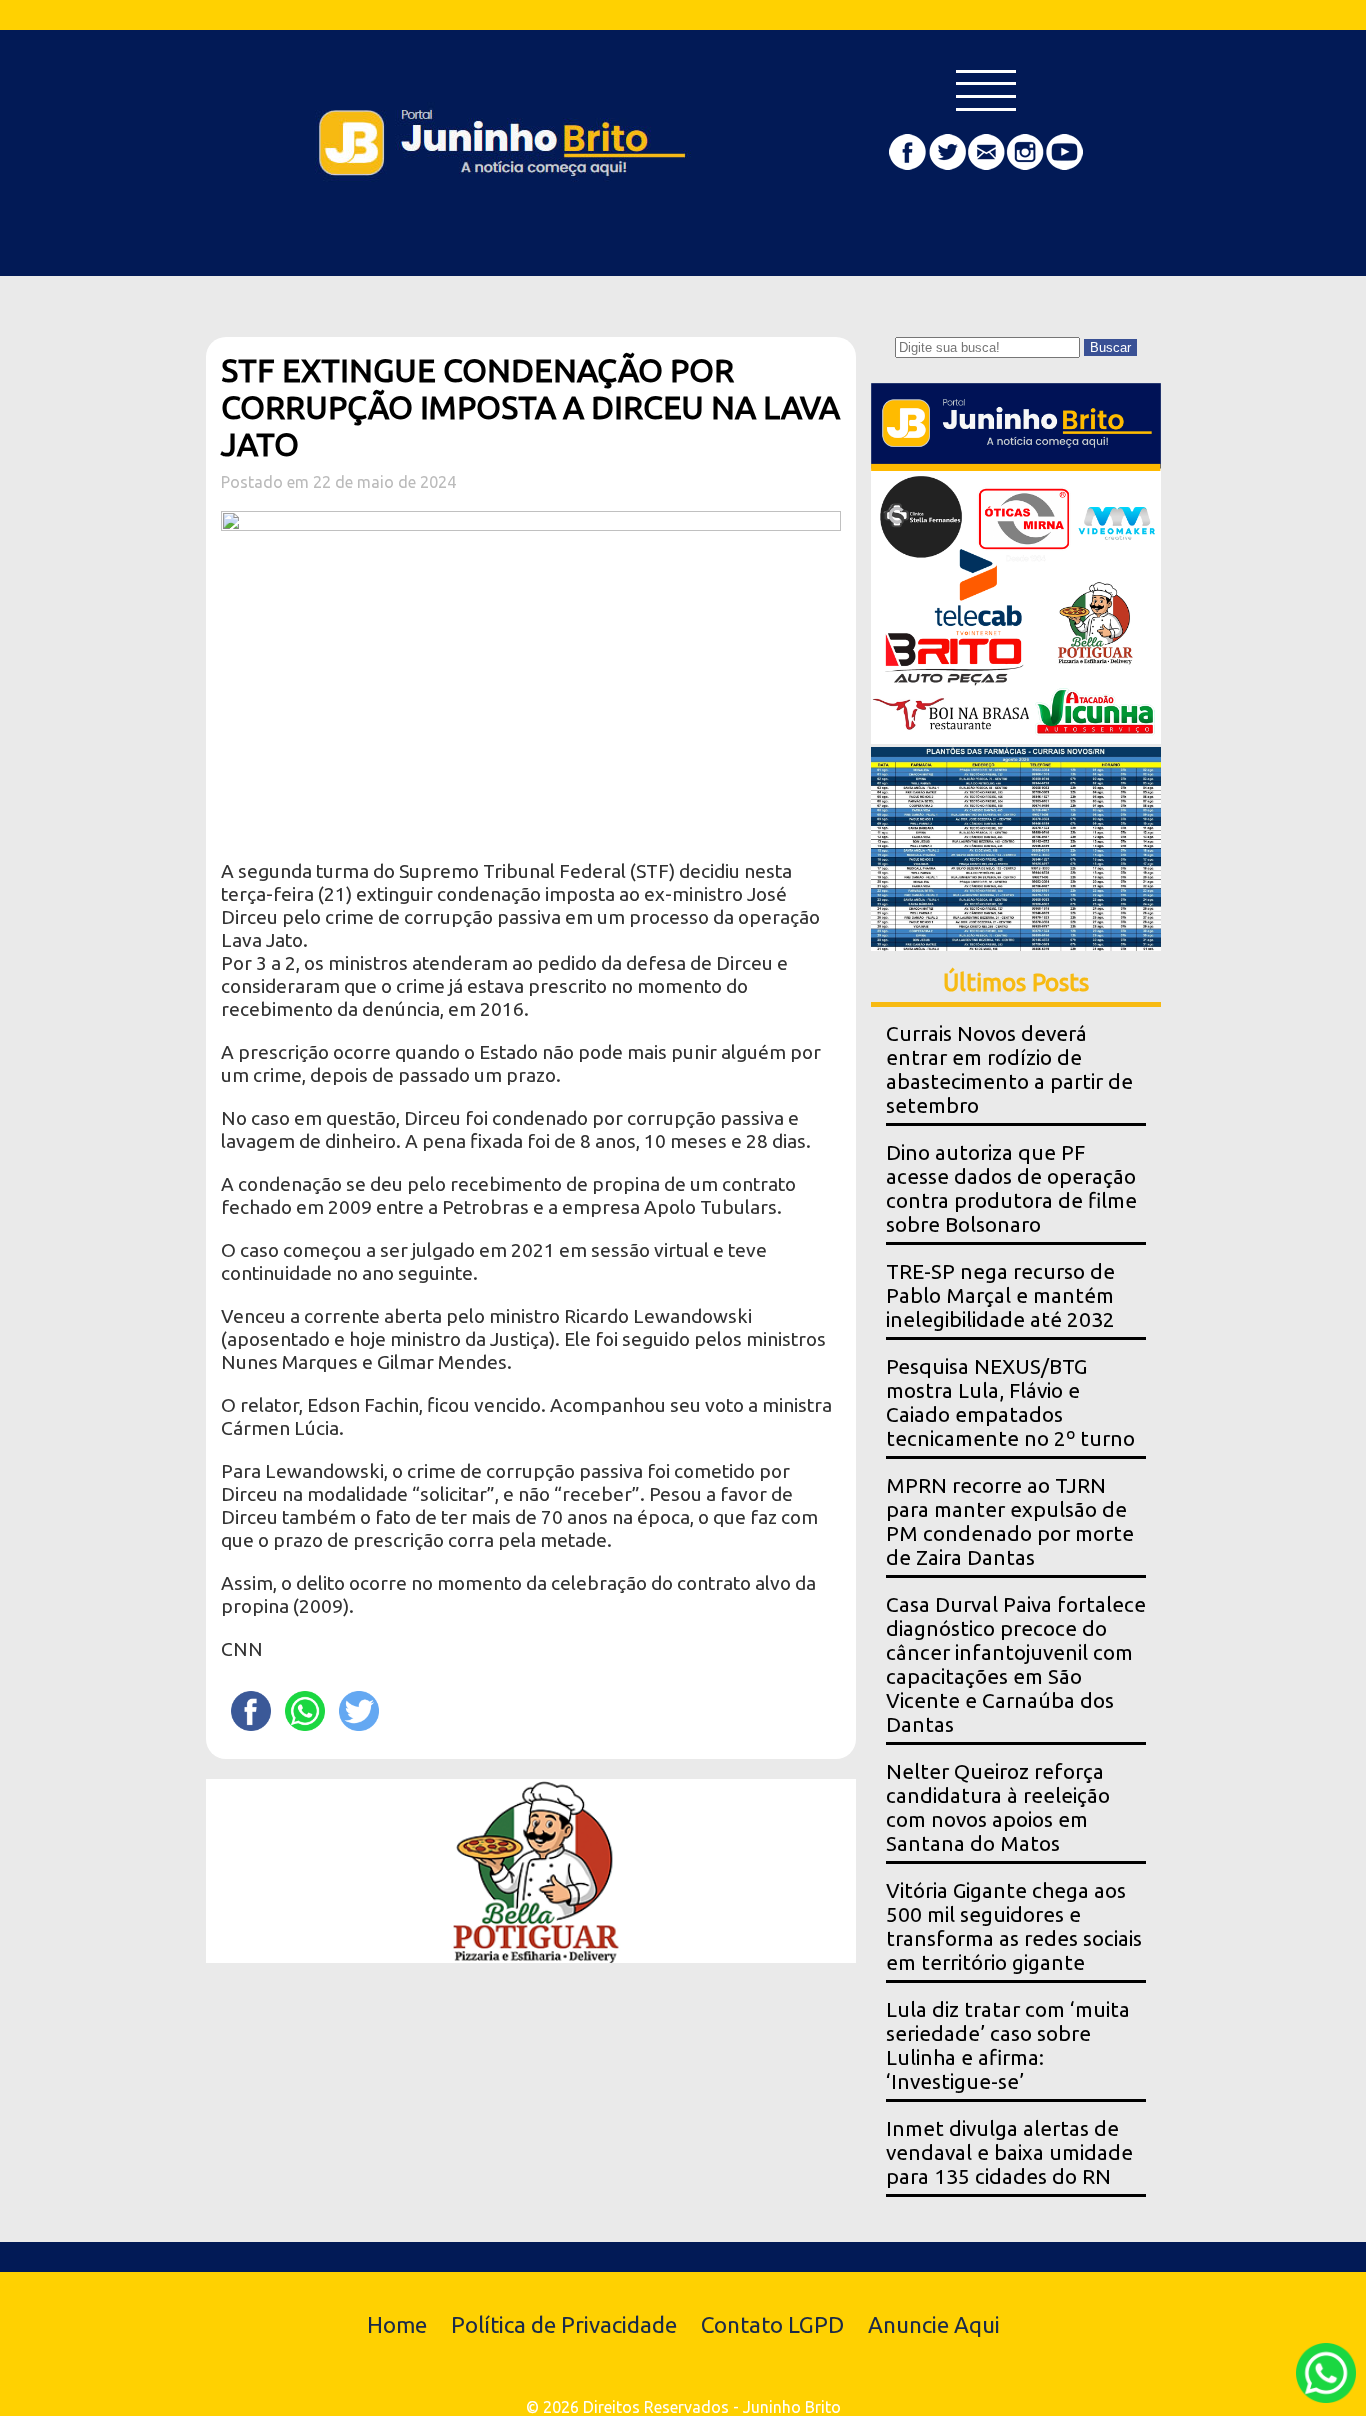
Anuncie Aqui (934, 2324)
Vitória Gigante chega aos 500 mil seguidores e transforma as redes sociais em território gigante (1014, 1926)
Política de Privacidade (564, 2324)
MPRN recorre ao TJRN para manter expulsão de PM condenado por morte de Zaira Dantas (1010, 1521)
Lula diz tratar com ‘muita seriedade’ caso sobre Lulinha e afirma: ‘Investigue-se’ (1008, 2045)
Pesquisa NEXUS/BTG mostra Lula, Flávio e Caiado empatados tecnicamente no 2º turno (1010, 1402)
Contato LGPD (772, 2324)
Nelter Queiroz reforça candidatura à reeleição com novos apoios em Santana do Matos (998, 1807)
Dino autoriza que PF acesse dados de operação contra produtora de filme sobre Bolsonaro (1011, 1188)
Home (397, 2324)
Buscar (1110, 347)
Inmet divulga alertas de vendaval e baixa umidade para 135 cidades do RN (1009, 2152)
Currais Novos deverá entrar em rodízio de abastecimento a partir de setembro (1009, 1069)
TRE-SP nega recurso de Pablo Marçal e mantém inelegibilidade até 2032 (1000, 1295)
